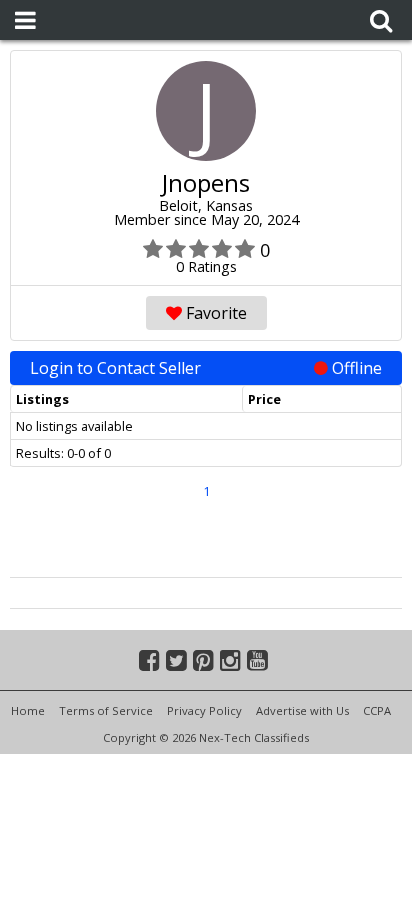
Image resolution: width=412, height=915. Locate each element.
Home (28, 710)
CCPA (377, 710)
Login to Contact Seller (206, 368)
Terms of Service (106, 710)
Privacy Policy (204, 710)
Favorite (214, 313)
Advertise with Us (302, 710)
